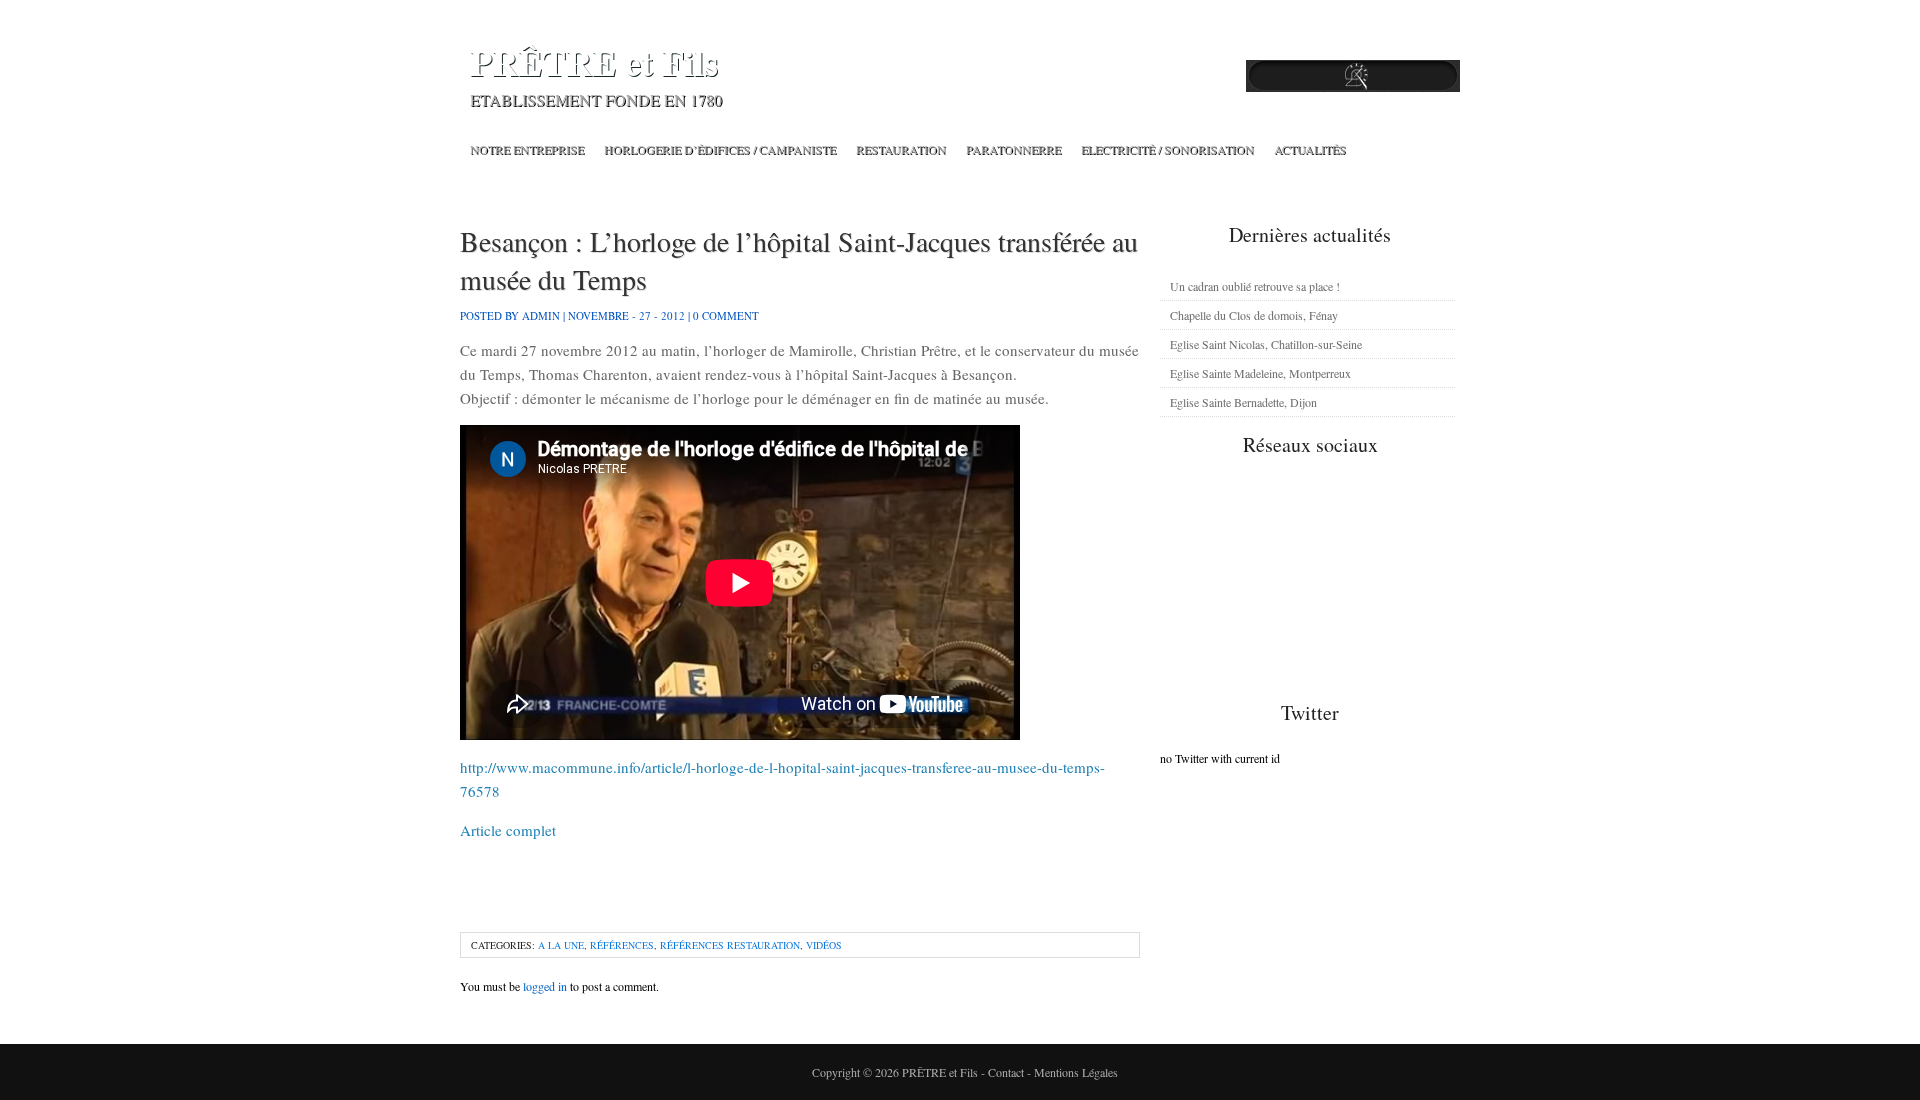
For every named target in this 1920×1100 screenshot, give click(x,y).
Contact (1006, 1072)
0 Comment (726, 315)
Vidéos (824, 945)
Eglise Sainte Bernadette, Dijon (1243, 402)
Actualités (1310, 149)
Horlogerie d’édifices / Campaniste (720, 149)
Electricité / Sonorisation (1167, 149)
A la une (561, 945)
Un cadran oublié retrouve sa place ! (1255, 286)
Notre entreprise (527, 149)
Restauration (901, 149)
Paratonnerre (1013, 149)
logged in (545, 986)
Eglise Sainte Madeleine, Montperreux (1260, 373)
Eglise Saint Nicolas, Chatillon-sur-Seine (1266, 344)
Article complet (508, 830)
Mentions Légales (1076, 1072)
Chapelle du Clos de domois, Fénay (1254, 315)
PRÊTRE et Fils (594, 62)
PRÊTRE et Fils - (945, 1072)
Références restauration (730, 945)
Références (622, 945)
